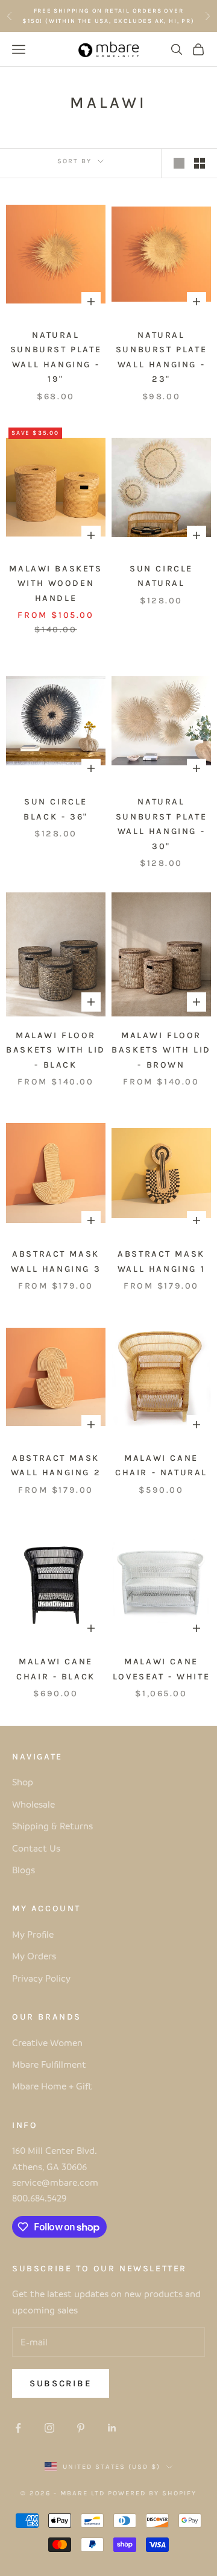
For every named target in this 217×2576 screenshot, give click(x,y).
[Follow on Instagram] (49, 2428)
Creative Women (47, 2042)
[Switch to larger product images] (179, 163)
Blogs (24, 1870)
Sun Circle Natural (161, 576)
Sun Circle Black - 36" (56, 809)
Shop (23, 1782)
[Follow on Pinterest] (81, 2428)
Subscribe (61, 2383)
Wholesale (33, 1804)
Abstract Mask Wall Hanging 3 (56, 1261)
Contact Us (36, 1848)
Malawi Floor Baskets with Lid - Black (55, 1050)
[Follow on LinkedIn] (112, 2428)
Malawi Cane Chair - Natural (161, 1465)
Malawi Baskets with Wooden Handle (55, 583)
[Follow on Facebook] (18, 2428)
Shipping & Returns (52, 1826)
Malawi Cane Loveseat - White (161, 1669)
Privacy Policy (41, 1978)
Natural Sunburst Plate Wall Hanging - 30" (161, 824)
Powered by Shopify (152, 2493)
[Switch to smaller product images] (200, 163)
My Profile (33, 1934)
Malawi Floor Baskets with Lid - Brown (161, 1050)
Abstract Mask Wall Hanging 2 (56, 1465)
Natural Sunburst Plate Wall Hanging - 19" (56, 357)
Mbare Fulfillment (49, 2064)
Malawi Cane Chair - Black (56, 1669)
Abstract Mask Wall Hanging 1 (161, 1261)
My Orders (34, 1956)
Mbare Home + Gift (52, 2086)
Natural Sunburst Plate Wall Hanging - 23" (161, 357)
